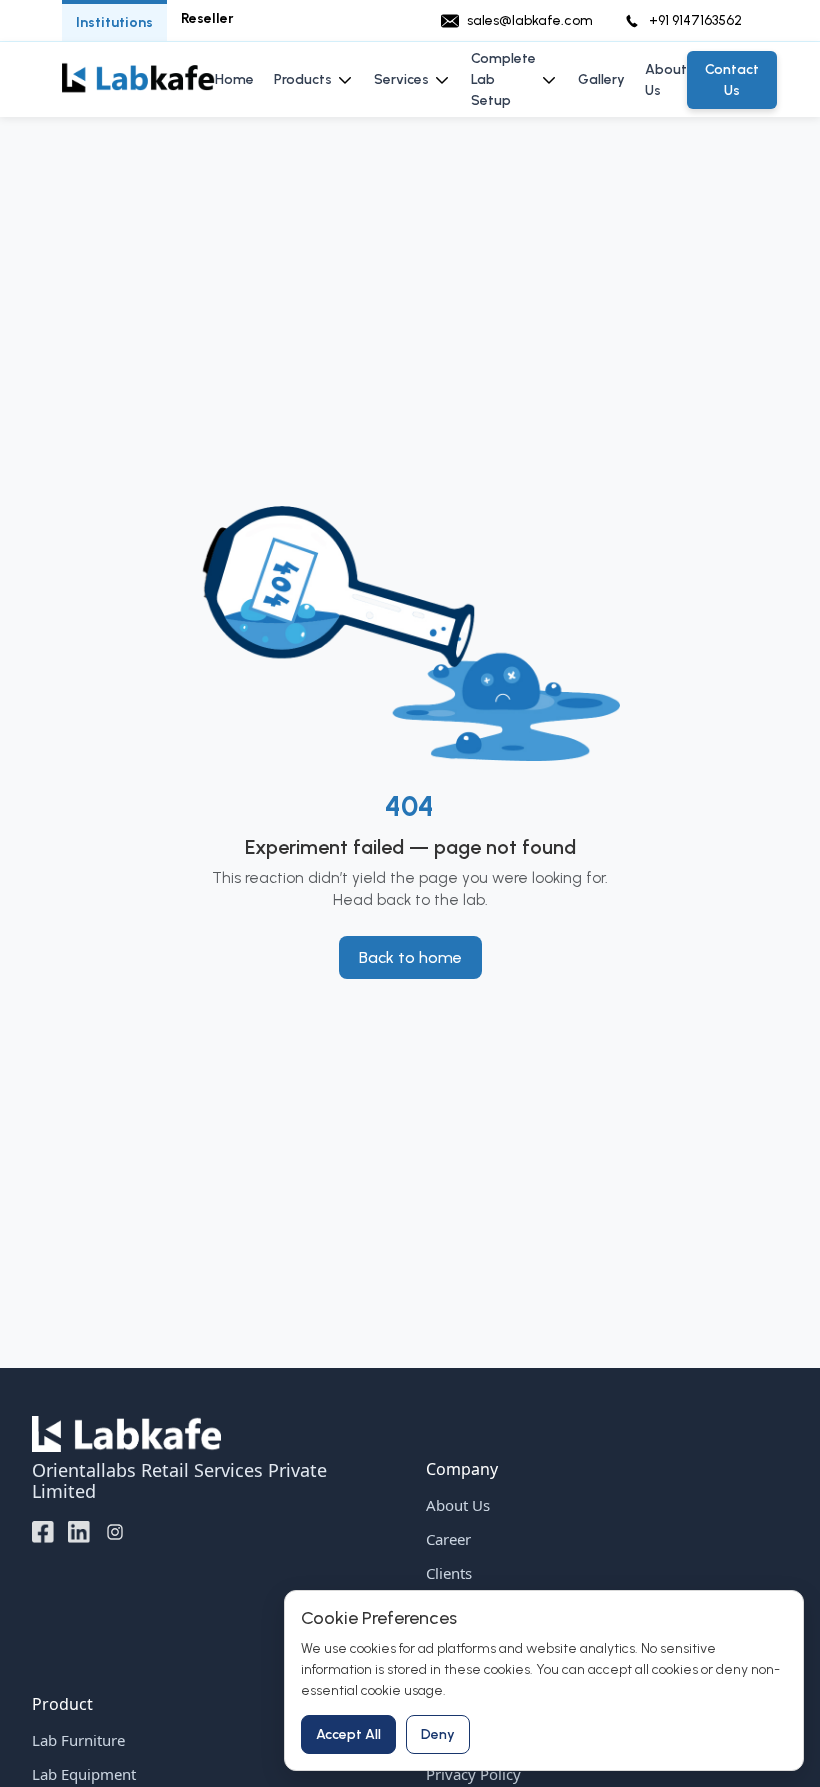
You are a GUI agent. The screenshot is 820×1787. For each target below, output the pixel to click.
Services (401, 79)
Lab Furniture (78, 1740)
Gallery (601, 79)
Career (448, 1539)
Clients (449, 1573)
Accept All (348, 1734)
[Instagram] (115, 1531)
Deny (438, 1734)
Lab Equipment (84, 1774)
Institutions (114, 22)
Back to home (410, 957)
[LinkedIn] (79, 1531)
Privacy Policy (473, 1774)
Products (303, 79)
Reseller (207, 18)
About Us (666, 80)
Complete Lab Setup (503, 79)
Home (234, 79)
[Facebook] (43, 1531)
